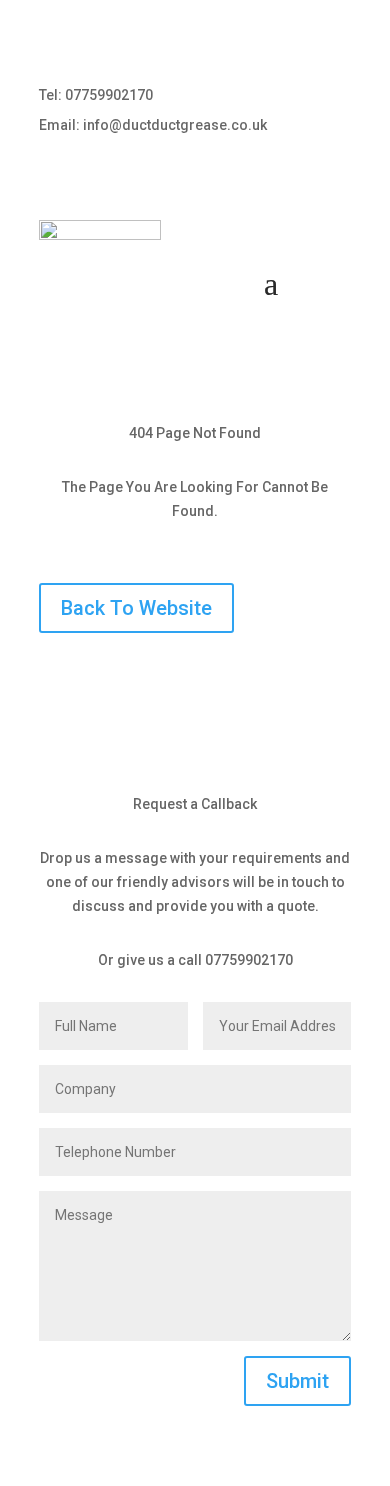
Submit (297, 1381)
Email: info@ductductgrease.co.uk (153, 125)
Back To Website (136, 608)
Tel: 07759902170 (96, 95)
